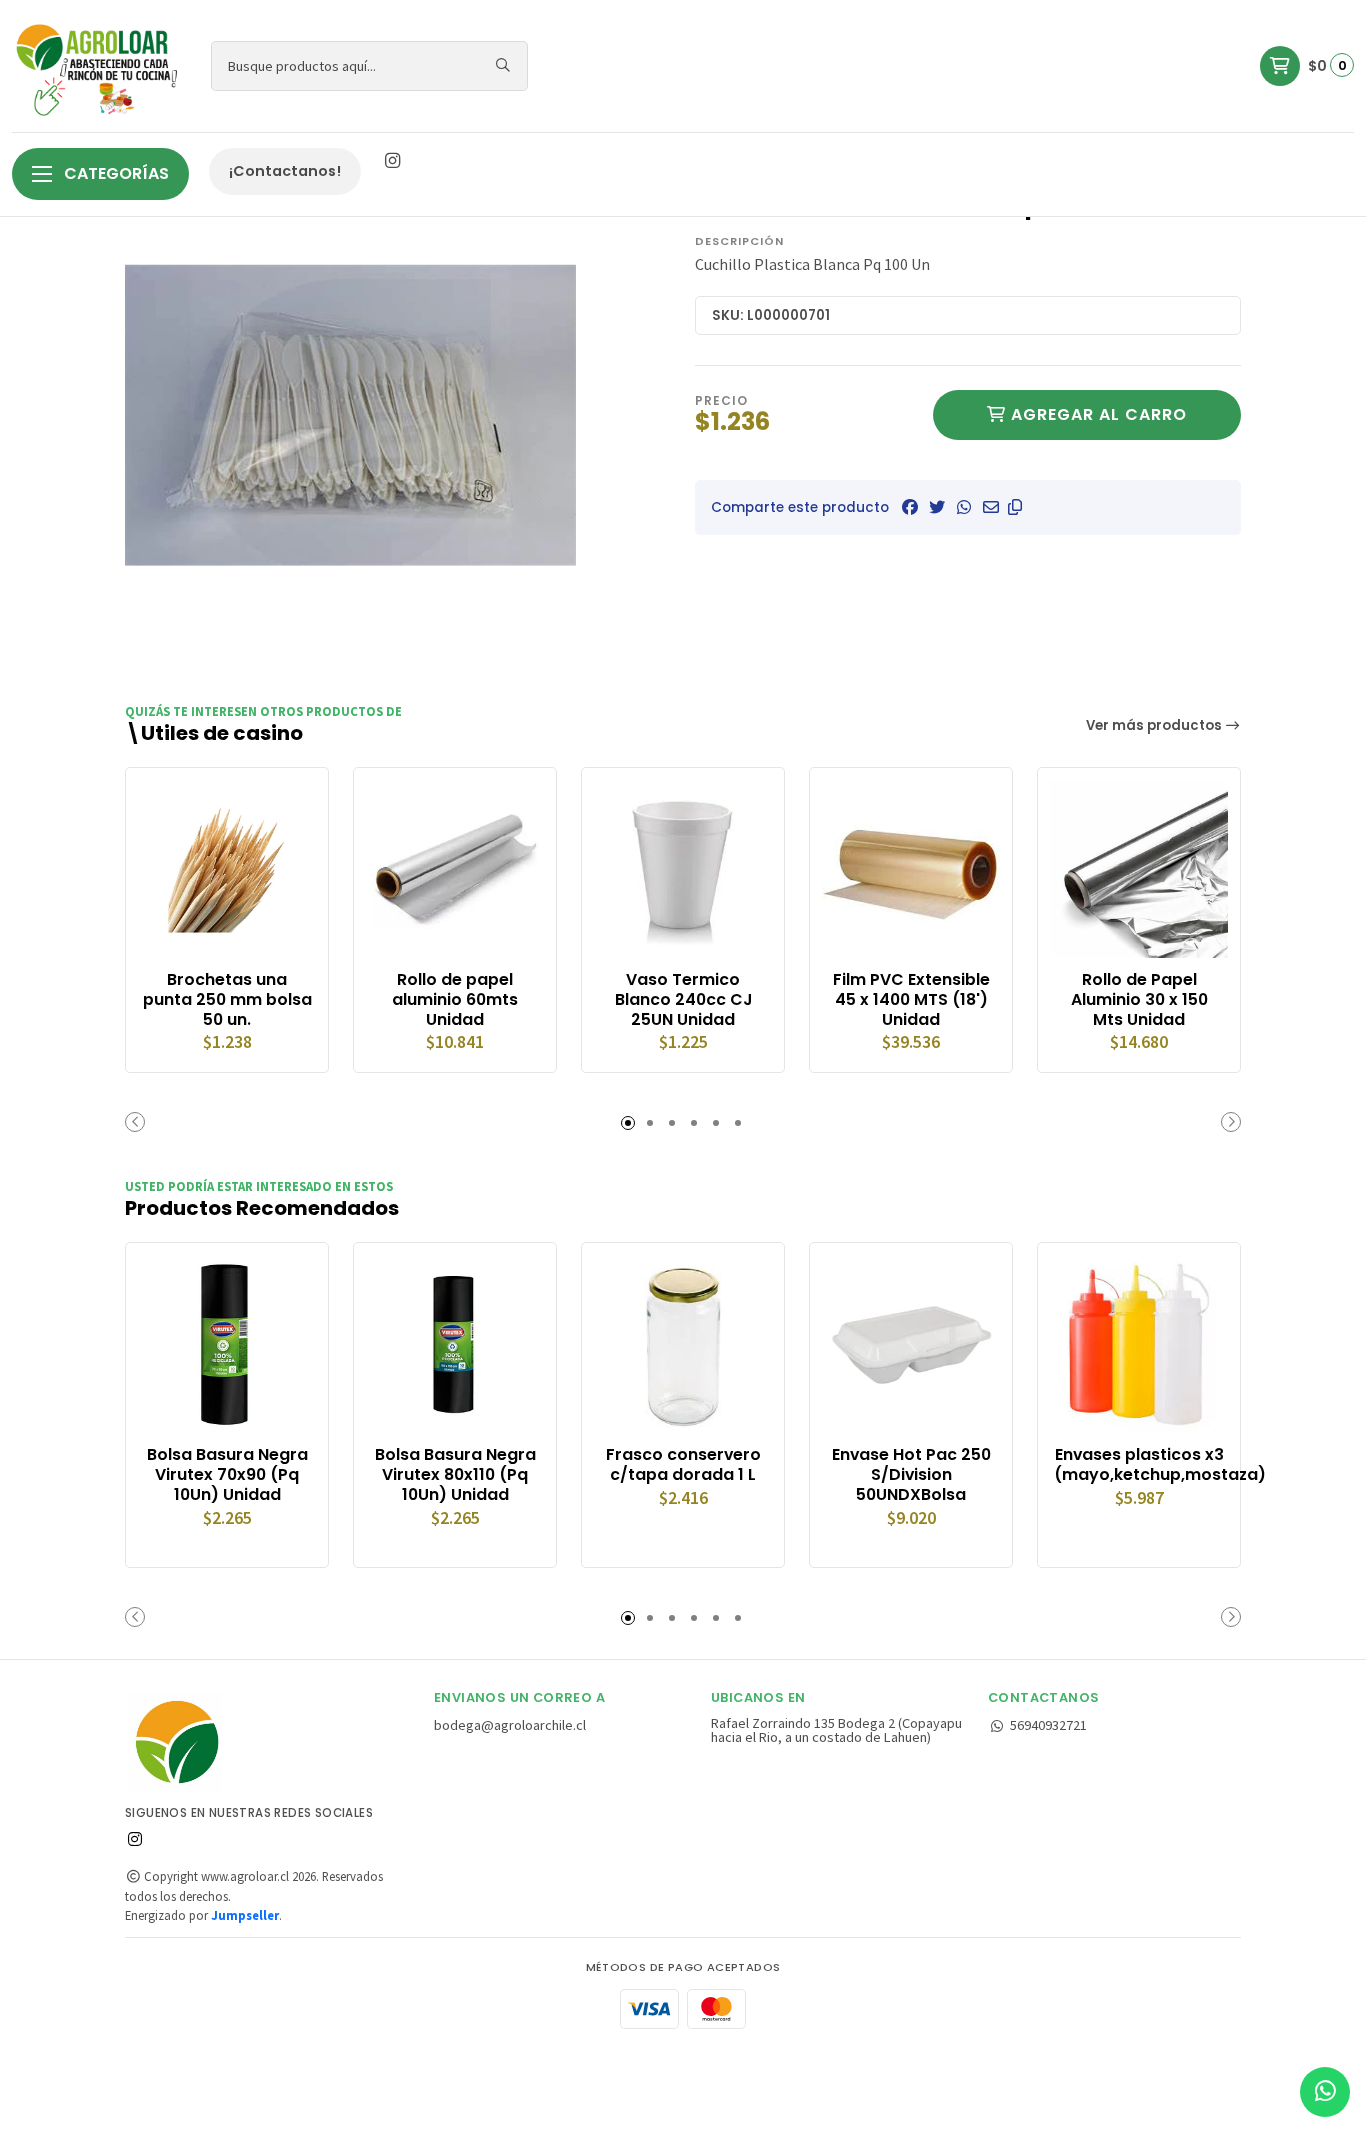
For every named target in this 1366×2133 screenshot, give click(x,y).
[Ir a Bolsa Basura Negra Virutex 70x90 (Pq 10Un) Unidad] (227, 1344)
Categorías (114, 173)
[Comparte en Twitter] (937, 507)
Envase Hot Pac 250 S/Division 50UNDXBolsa (911, 1474)
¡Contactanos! (285, 171)
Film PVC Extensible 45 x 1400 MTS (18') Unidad (911, 999)
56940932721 (1048, 1725)
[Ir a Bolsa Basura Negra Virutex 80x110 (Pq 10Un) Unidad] (455, 1344)
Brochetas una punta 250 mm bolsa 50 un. (227, 999)
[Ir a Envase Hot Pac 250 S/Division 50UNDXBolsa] (911, 1344)
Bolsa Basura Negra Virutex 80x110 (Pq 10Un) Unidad (455, 1474)
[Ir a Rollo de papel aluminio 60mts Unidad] (455, 869)
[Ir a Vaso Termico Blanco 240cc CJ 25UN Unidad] (683, 869)
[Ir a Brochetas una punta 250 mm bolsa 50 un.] (227, 869)
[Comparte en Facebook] (910, 507)
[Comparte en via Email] (991, 507)
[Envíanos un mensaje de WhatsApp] (1325, 2092)
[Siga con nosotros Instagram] (392, 161)
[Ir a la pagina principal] (99, 66)
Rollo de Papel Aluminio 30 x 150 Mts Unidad (1139, 999)
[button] (1015, 507)
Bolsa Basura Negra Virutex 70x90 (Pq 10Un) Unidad (227, 1474)
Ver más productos (1155, 725)
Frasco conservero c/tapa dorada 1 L (683, 1465)
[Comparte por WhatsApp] (964, 507)
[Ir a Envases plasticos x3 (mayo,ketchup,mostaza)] (1139, 1344)
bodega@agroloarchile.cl (510, 1725)
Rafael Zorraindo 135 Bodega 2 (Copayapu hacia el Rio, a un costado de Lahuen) (836, 1730)
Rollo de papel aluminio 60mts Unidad (455, 999)
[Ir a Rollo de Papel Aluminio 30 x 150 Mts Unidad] (1139, 869)
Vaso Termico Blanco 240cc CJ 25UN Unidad (683, 999)
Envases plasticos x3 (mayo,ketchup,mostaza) (1139, 1465)
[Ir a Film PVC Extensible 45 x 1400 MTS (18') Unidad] (911, 869)
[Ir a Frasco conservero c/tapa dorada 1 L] (683, 1344)
